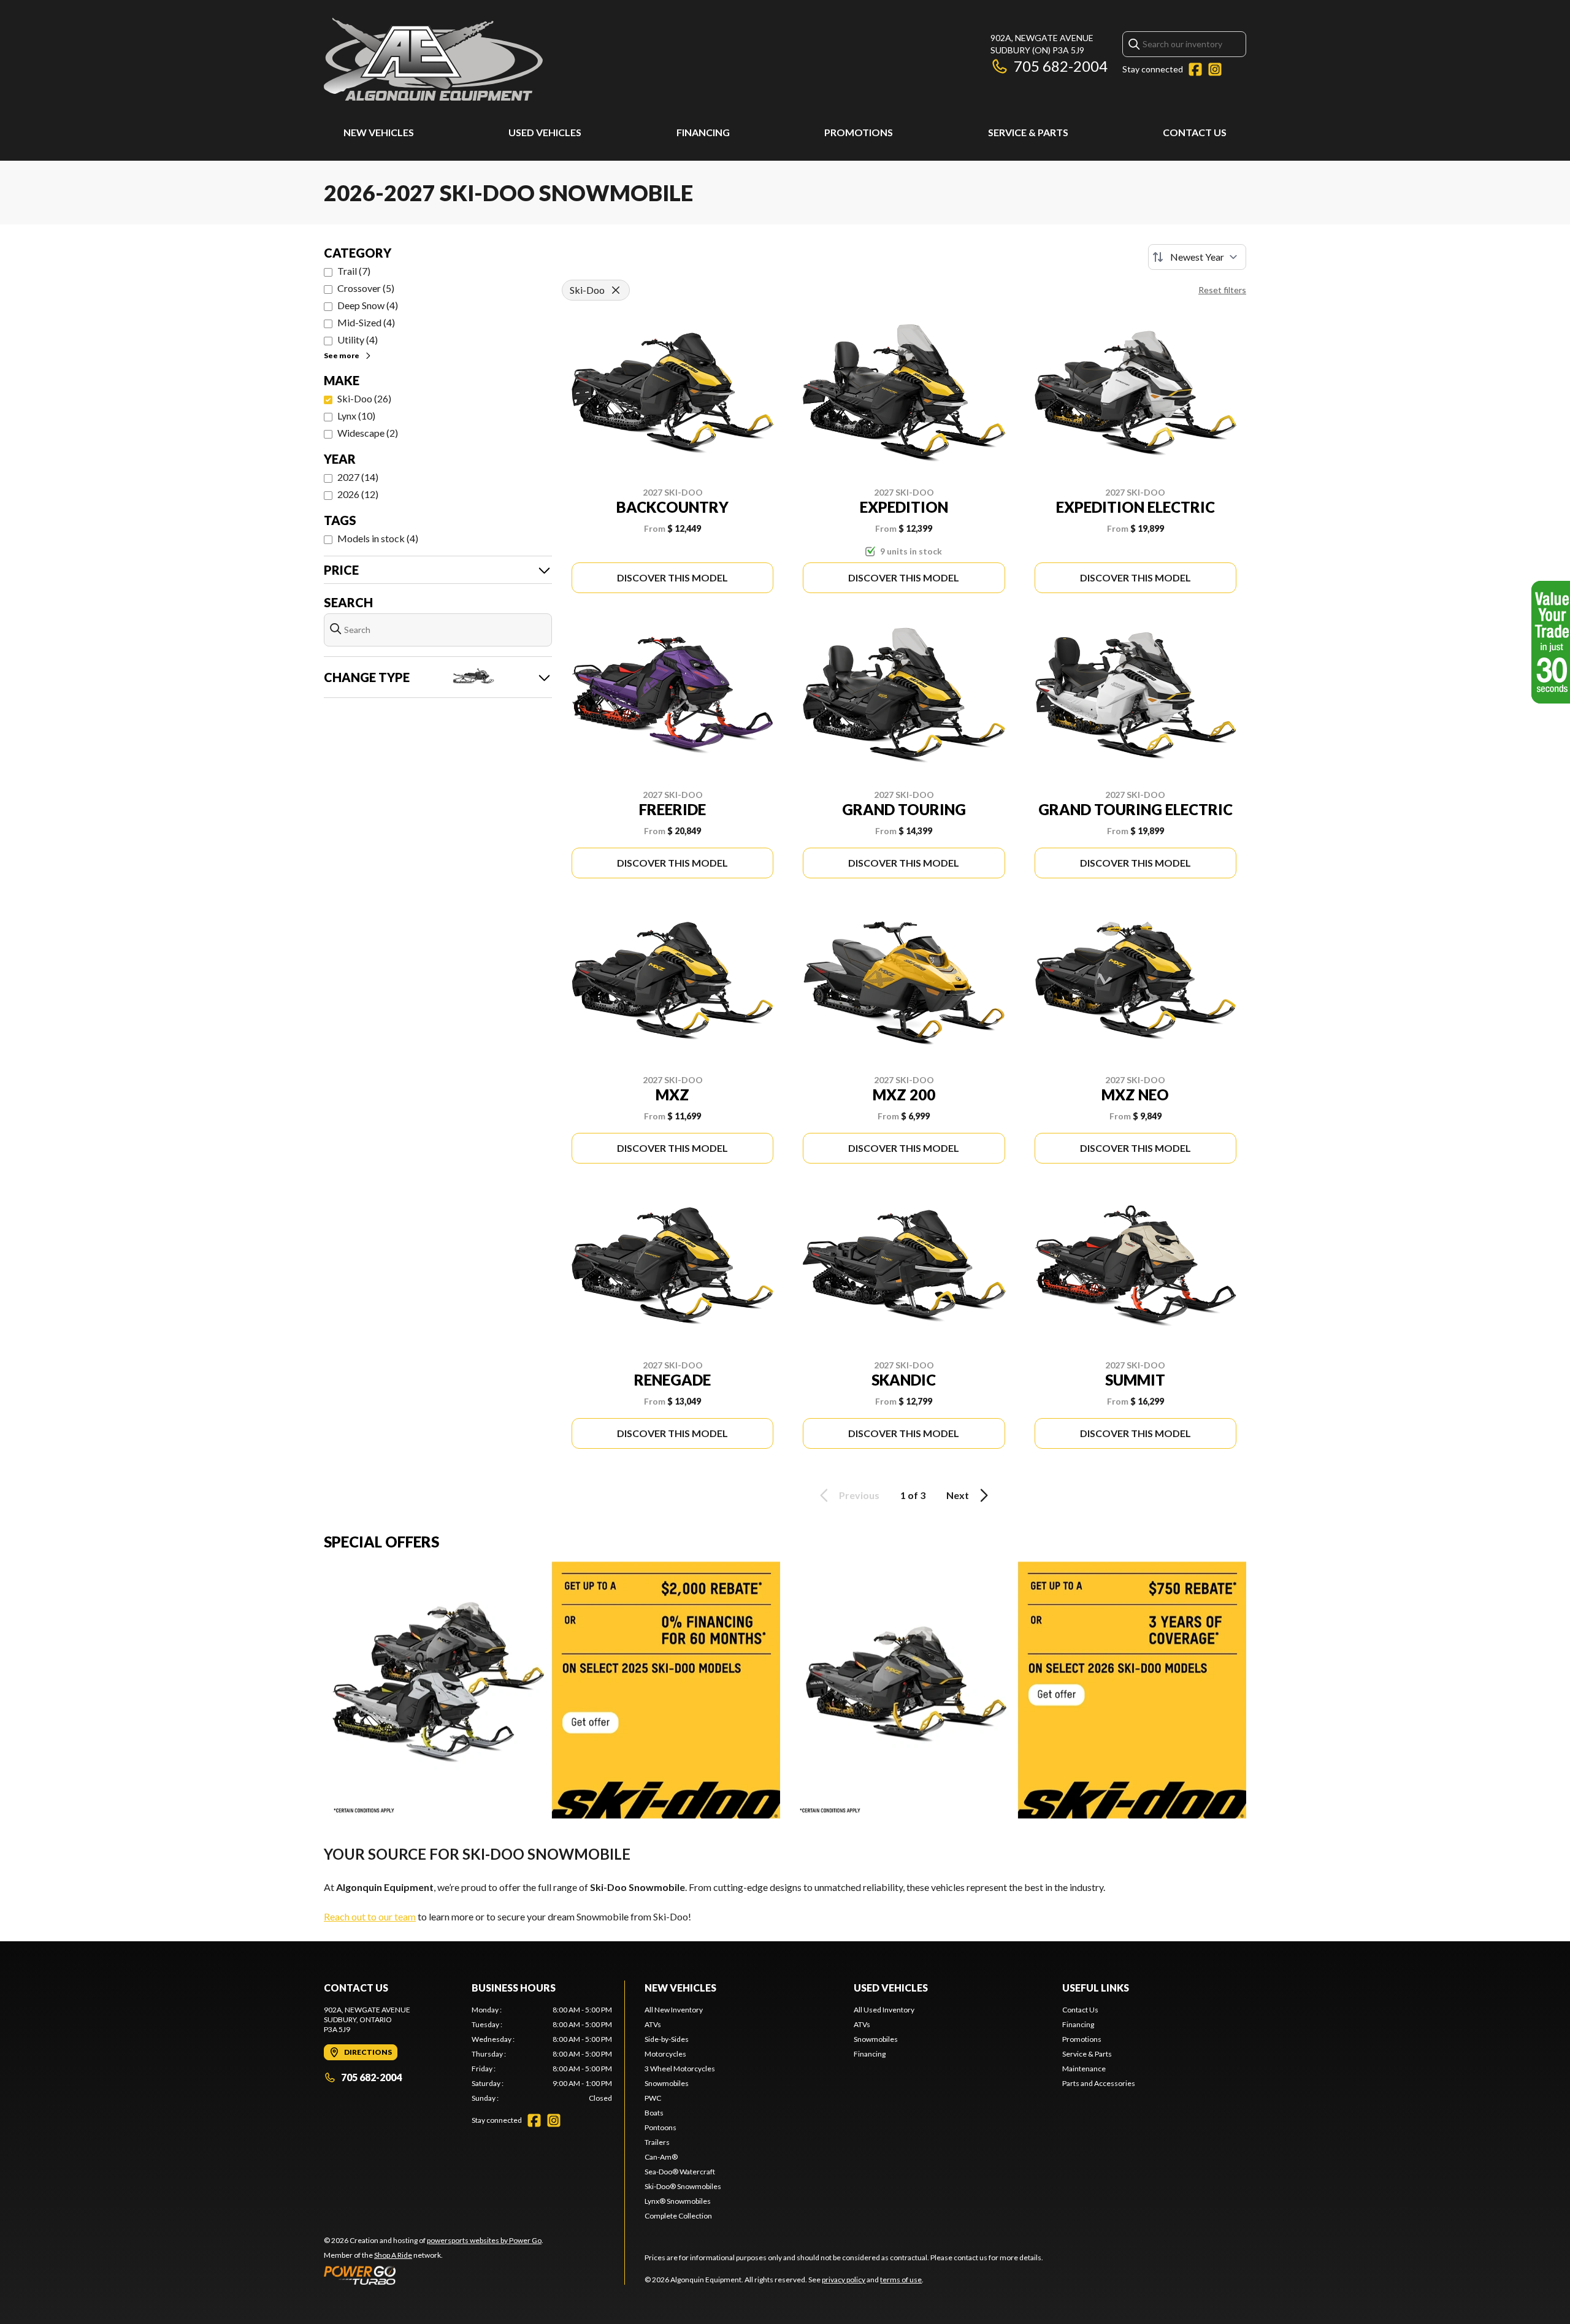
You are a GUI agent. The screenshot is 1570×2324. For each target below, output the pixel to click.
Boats (654, 2113)
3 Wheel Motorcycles (680, 2069)
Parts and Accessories (1099, 2083)
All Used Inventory (884, 2010)
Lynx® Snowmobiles (678, 2201)
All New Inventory (674, 2010)
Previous (859, 1495)
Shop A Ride (393, 2255)
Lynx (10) (356, 416)
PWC (653, 2098)
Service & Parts (1028, 132)
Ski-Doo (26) (364, 398)
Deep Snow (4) (368, 305)
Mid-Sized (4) (366, 322)
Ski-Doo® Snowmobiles (683, 2186)
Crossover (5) (366, 288)
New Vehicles (379, 132)
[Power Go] (434, 2275)
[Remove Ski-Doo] (616, 290)
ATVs (653, 2024)
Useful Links (1096, 1988)
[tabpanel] (542, 2054)
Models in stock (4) (378, 538)
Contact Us (1195, 132)
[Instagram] (1215, 69)
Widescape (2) (368, 433)
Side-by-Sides (667, 2039)
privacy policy (844, 2280)
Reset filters (1222, 290)
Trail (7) (354, 271)
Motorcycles (665, 2054)
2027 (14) (358, 477)
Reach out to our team (370, 1916)
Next (958, 1495)
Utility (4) (358, 339)
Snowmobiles (667, 2083)
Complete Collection (678, 2216)
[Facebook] (1195, 69)
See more (342, 355)
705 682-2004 (1061, 66)
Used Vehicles (545, 132)
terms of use (901, 2280)
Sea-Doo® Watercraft (680, 2172)
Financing (703, 132)
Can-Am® (661, 2157)
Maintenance (1084, 2069)
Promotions (859, 132)
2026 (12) (358, 494)
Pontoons (661, 2127)
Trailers (657, 2142)
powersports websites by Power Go (484, 2240)
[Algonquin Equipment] (433, 59)
